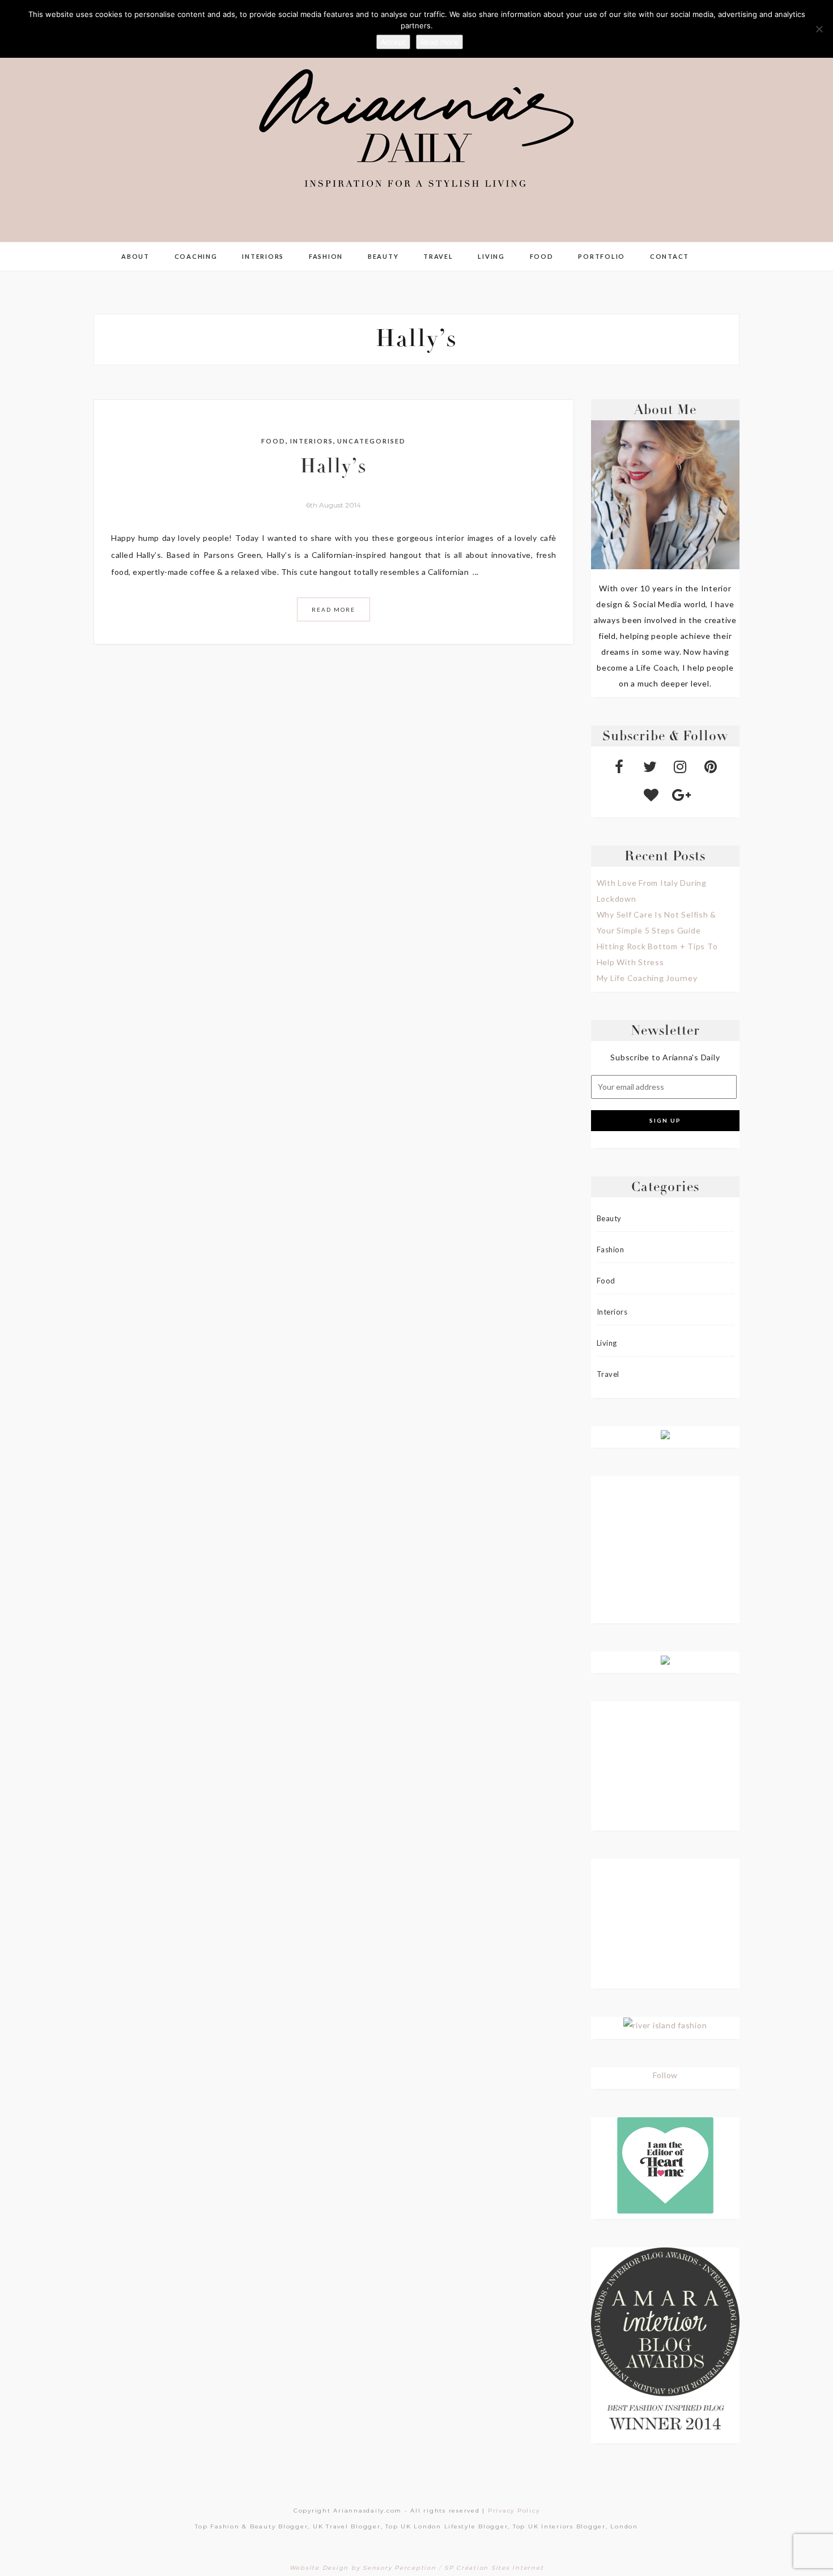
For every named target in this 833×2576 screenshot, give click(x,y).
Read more (439, 42)
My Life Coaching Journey (647, 978)
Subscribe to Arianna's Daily (665, 1057)
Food (542, 256)
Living (491, 256)
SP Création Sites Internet (494, 2568)
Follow (666, 2075)
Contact (670, 256)
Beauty (383, 256)
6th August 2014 (333, 505)
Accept (393, 42)
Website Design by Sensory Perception (363, 2568)
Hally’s (333, 468)
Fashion (326, 256)
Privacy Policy (514, 2511)
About (135, 256)
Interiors (263, 256)
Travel (438, 256)
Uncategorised (371, 441)
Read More (333, 609)
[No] (819, 29)
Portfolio (602, 256)
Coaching (196, 256)
